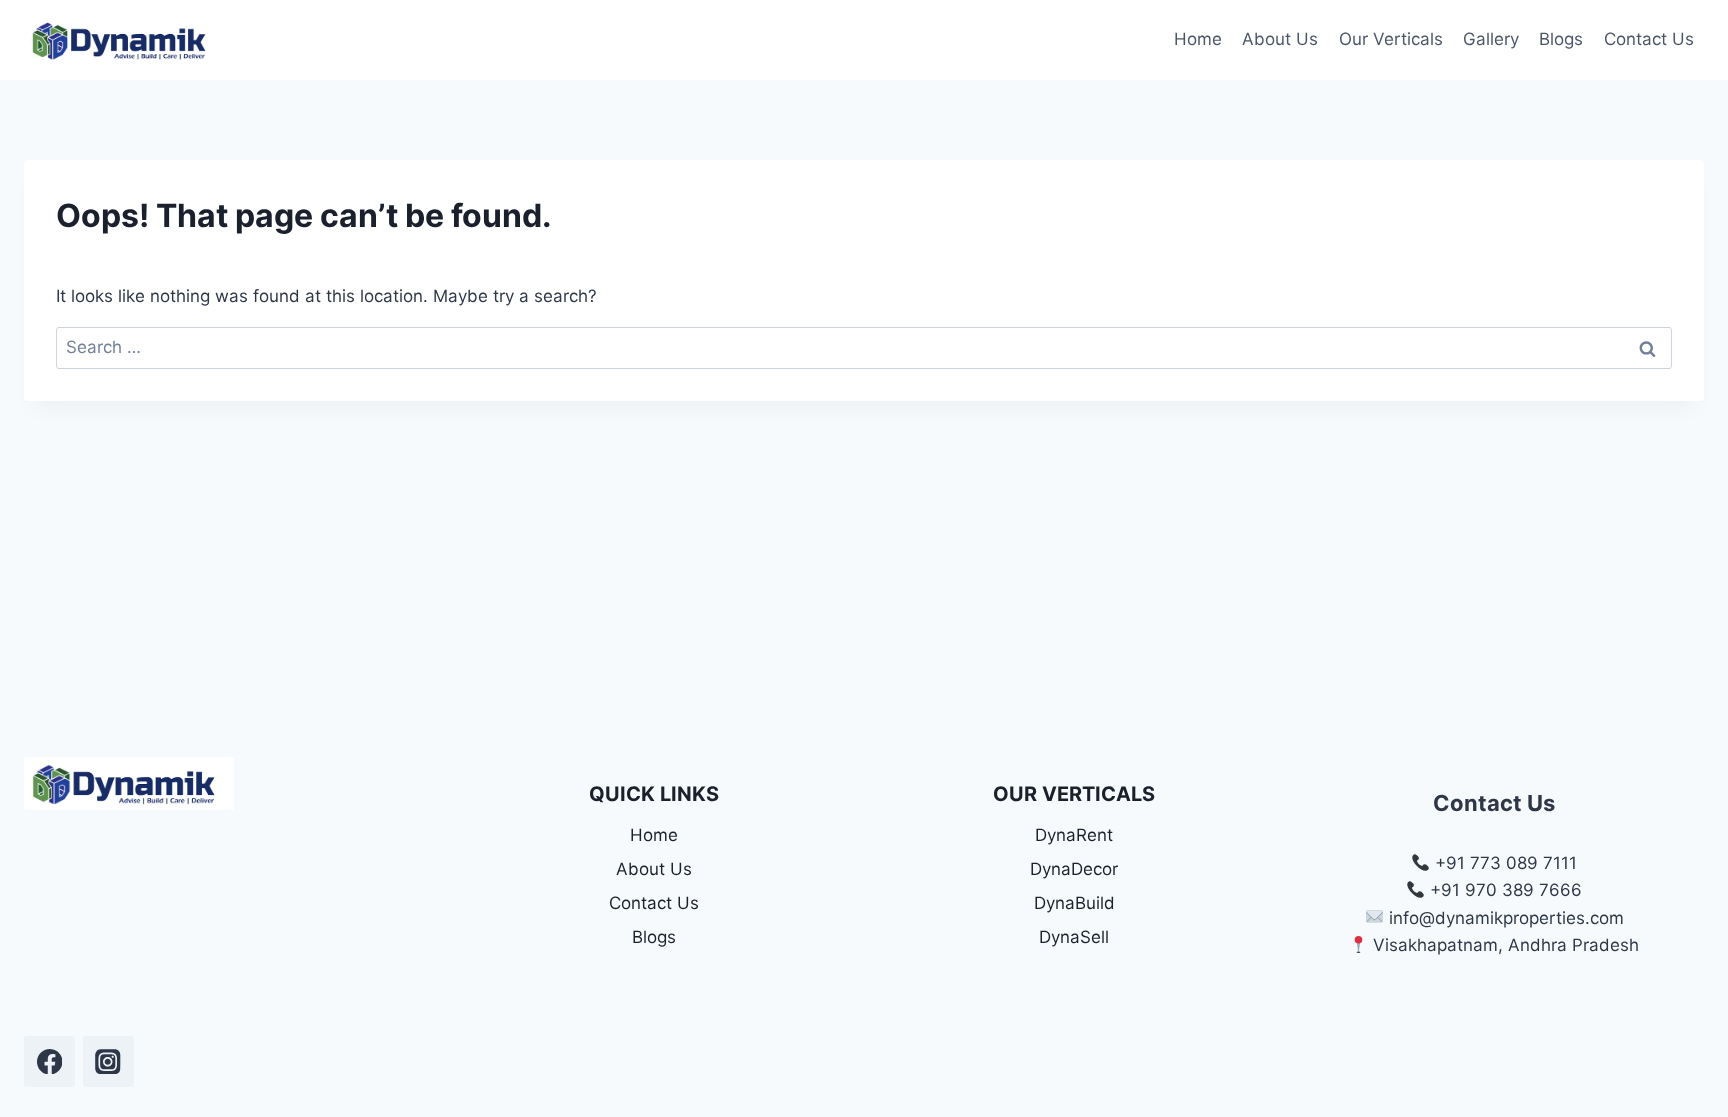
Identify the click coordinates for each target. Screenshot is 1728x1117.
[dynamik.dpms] (49, 1061)
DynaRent (1074, 835)
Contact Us (1649, 39)
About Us (1280, 39)
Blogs (1561, 39)
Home (1198, 39)
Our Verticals (1391, 39)
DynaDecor (1074, 869)
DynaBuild (1074, 903)
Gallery (1491, 39)
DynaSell (1074, 937)
